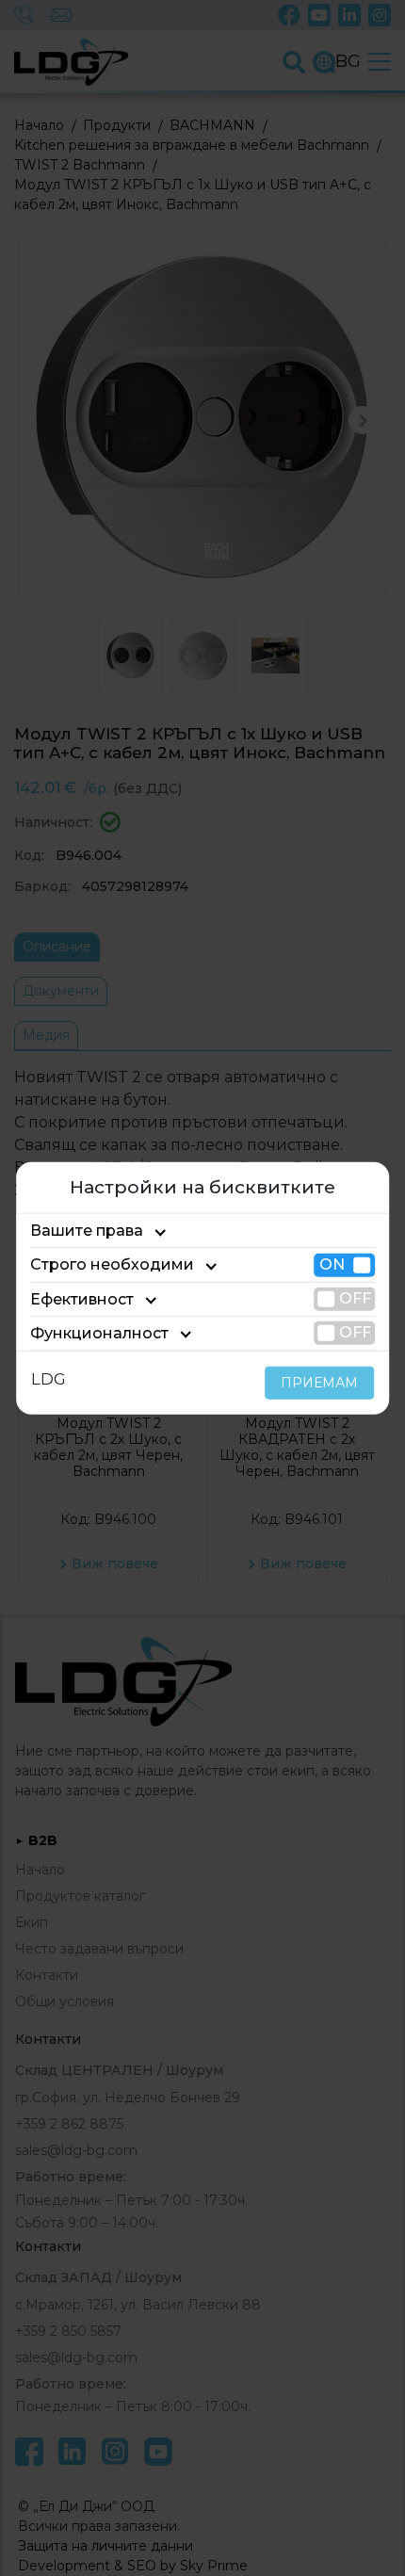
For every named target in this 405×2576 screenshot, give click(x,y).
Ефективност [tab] (82, 1298)
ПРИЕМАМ (319, 1383)
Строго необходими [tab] (112, 1264)
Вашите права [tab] (87, 1231)
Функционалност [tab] (99, 1333)
